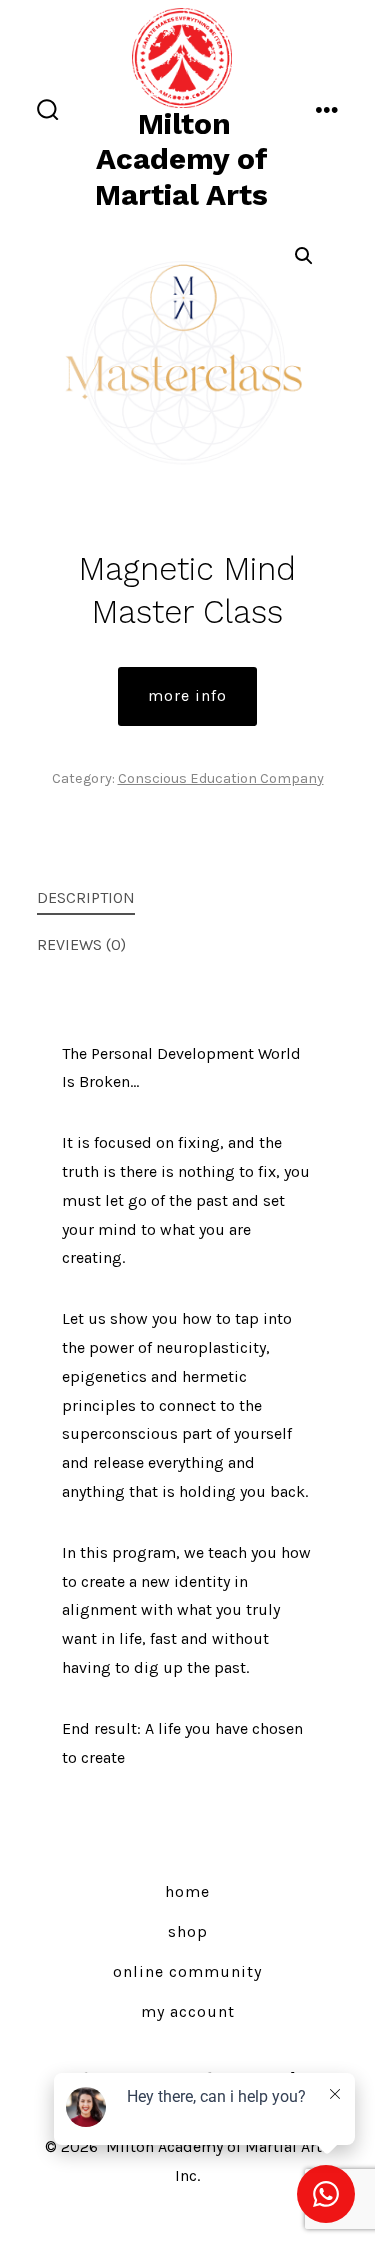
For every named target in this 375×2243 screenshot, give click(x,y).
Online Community (187, 1971)
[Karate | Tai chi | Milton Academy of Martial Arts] (182, 55)
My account (188, 2011)
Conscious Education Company (221, 778)
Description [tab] (86, 897)
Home (187, 1891)
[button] (304, 256)
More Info (187, 695)
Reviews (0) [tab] (81, 944)
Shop (188, 1931)
